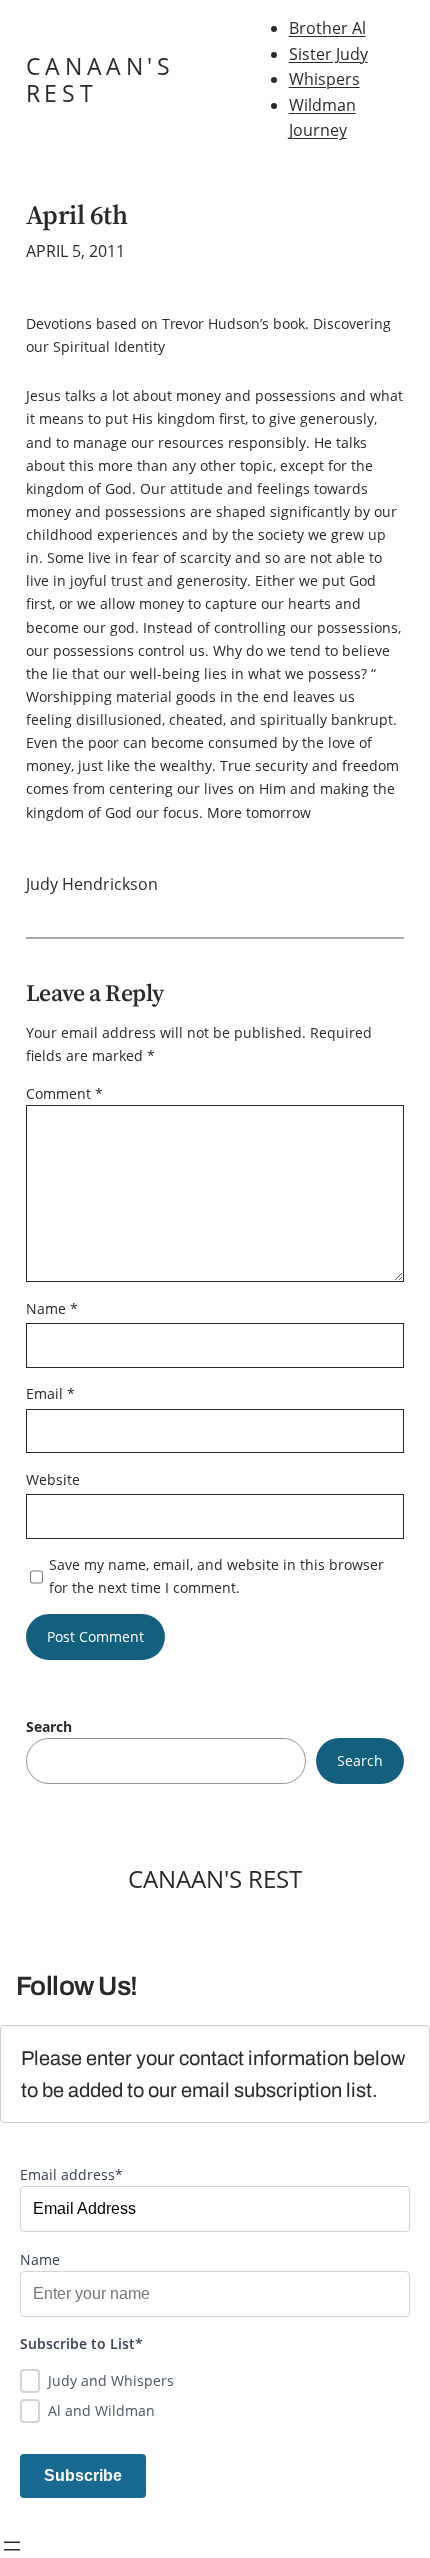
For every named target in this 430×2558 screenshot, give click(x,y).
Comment (64, 1093)
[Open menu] (12, 2546)
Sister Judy (328, 54)
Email (50, 1393)
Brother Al (327, 28)
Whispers (324, 79)
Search (49, 1726)
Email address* (71, 2174)
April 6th (76, 215)
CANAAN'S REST (100, 79)
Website (53, 1479)
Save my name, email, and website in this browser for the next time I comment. (216, 1576)
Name (52, 1308)
